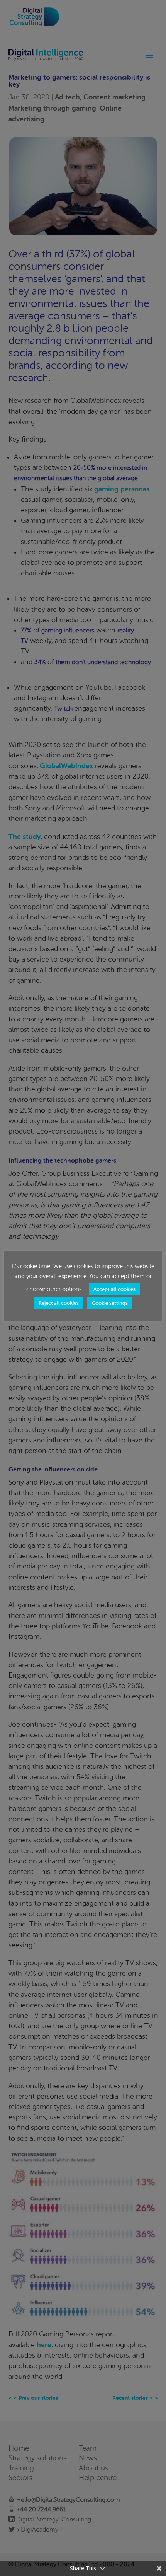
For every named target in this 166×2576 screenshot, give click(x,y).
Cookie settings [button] (110, 1303)
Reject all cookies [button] (59, 1303)
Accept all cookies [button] (114, 1289)
